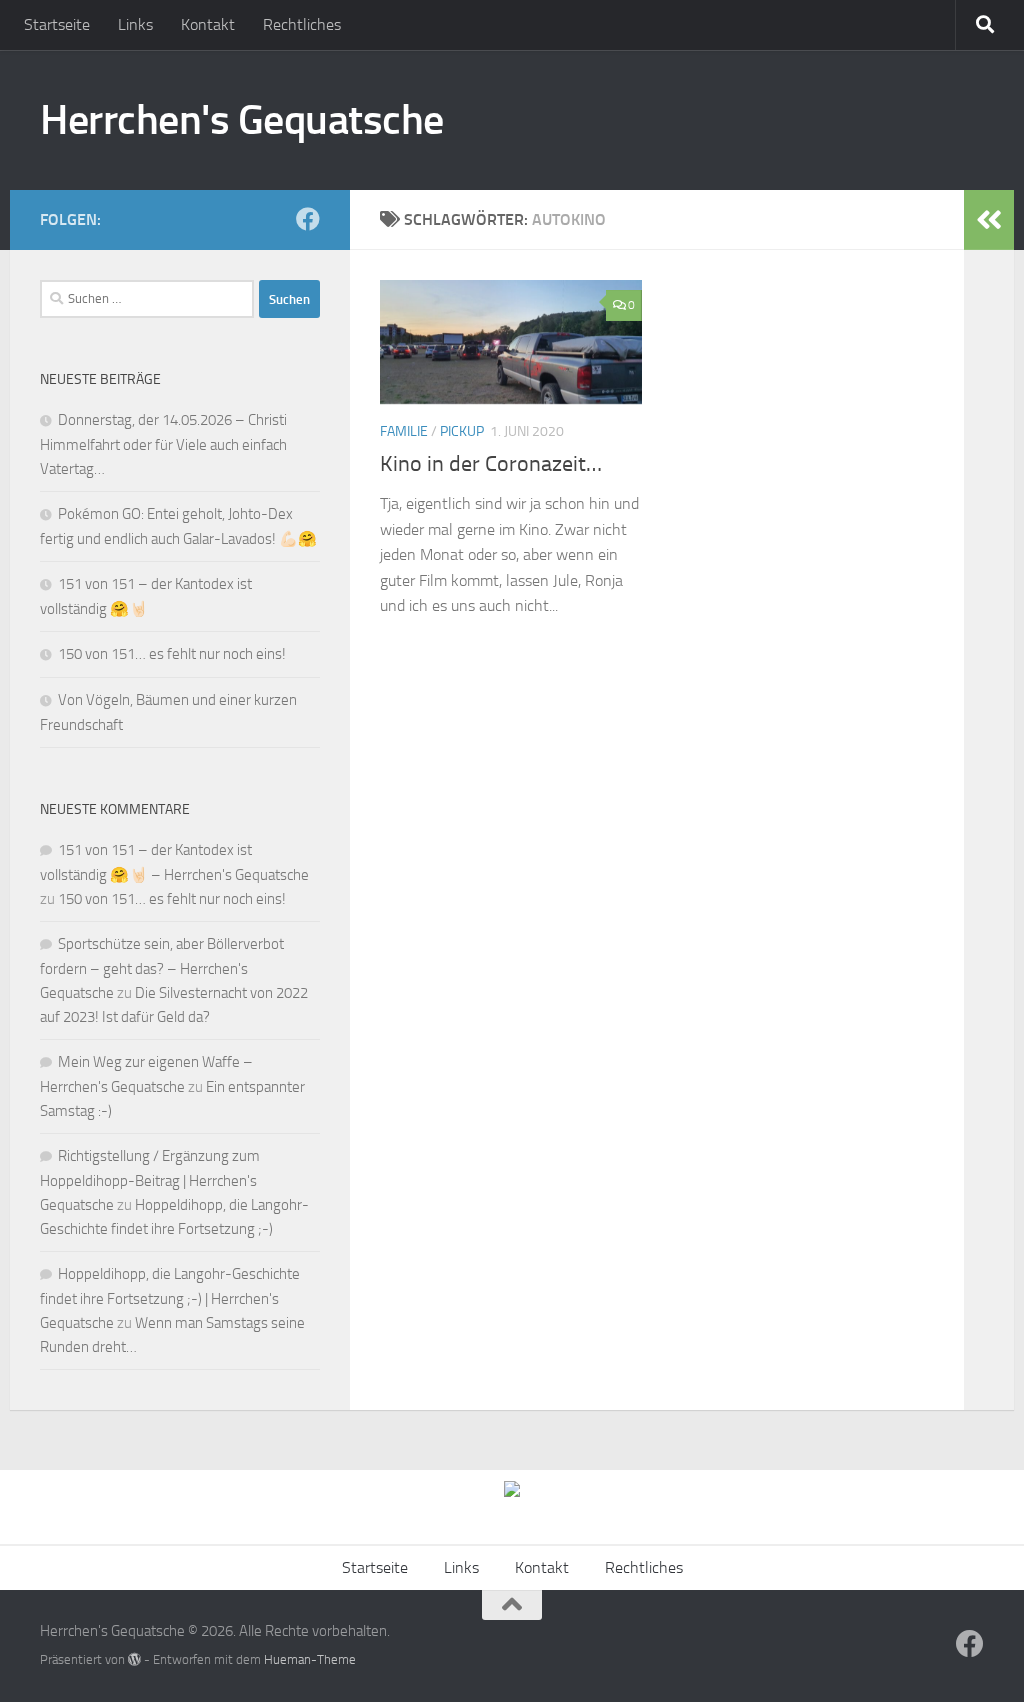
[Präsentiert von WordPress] (134, 1659)
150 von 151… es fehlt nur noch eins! (172, 654)
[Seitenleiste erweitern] (989, 220)
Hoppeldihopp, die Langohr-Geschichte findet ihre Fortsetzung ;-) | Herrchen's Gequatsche (170, 1298)
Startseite (57, 24)
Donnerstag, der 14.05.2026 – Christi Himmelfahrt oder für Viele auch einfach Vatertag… (163, 444)
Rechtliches (302, 24)
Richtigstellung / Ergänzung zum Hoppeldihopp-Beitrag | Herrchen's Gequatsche (150, 1180)
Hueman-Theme (310, 1659)
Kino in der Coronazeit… (491, 464)
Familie (404, 431)
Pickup (462, 431)
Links (135, 24)
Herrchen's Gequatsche (242, 120)
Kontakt (208, 24)
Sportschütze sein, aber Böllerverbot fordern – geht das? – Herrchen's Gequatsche (162, 968)
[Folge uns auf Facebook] (308, 219)
